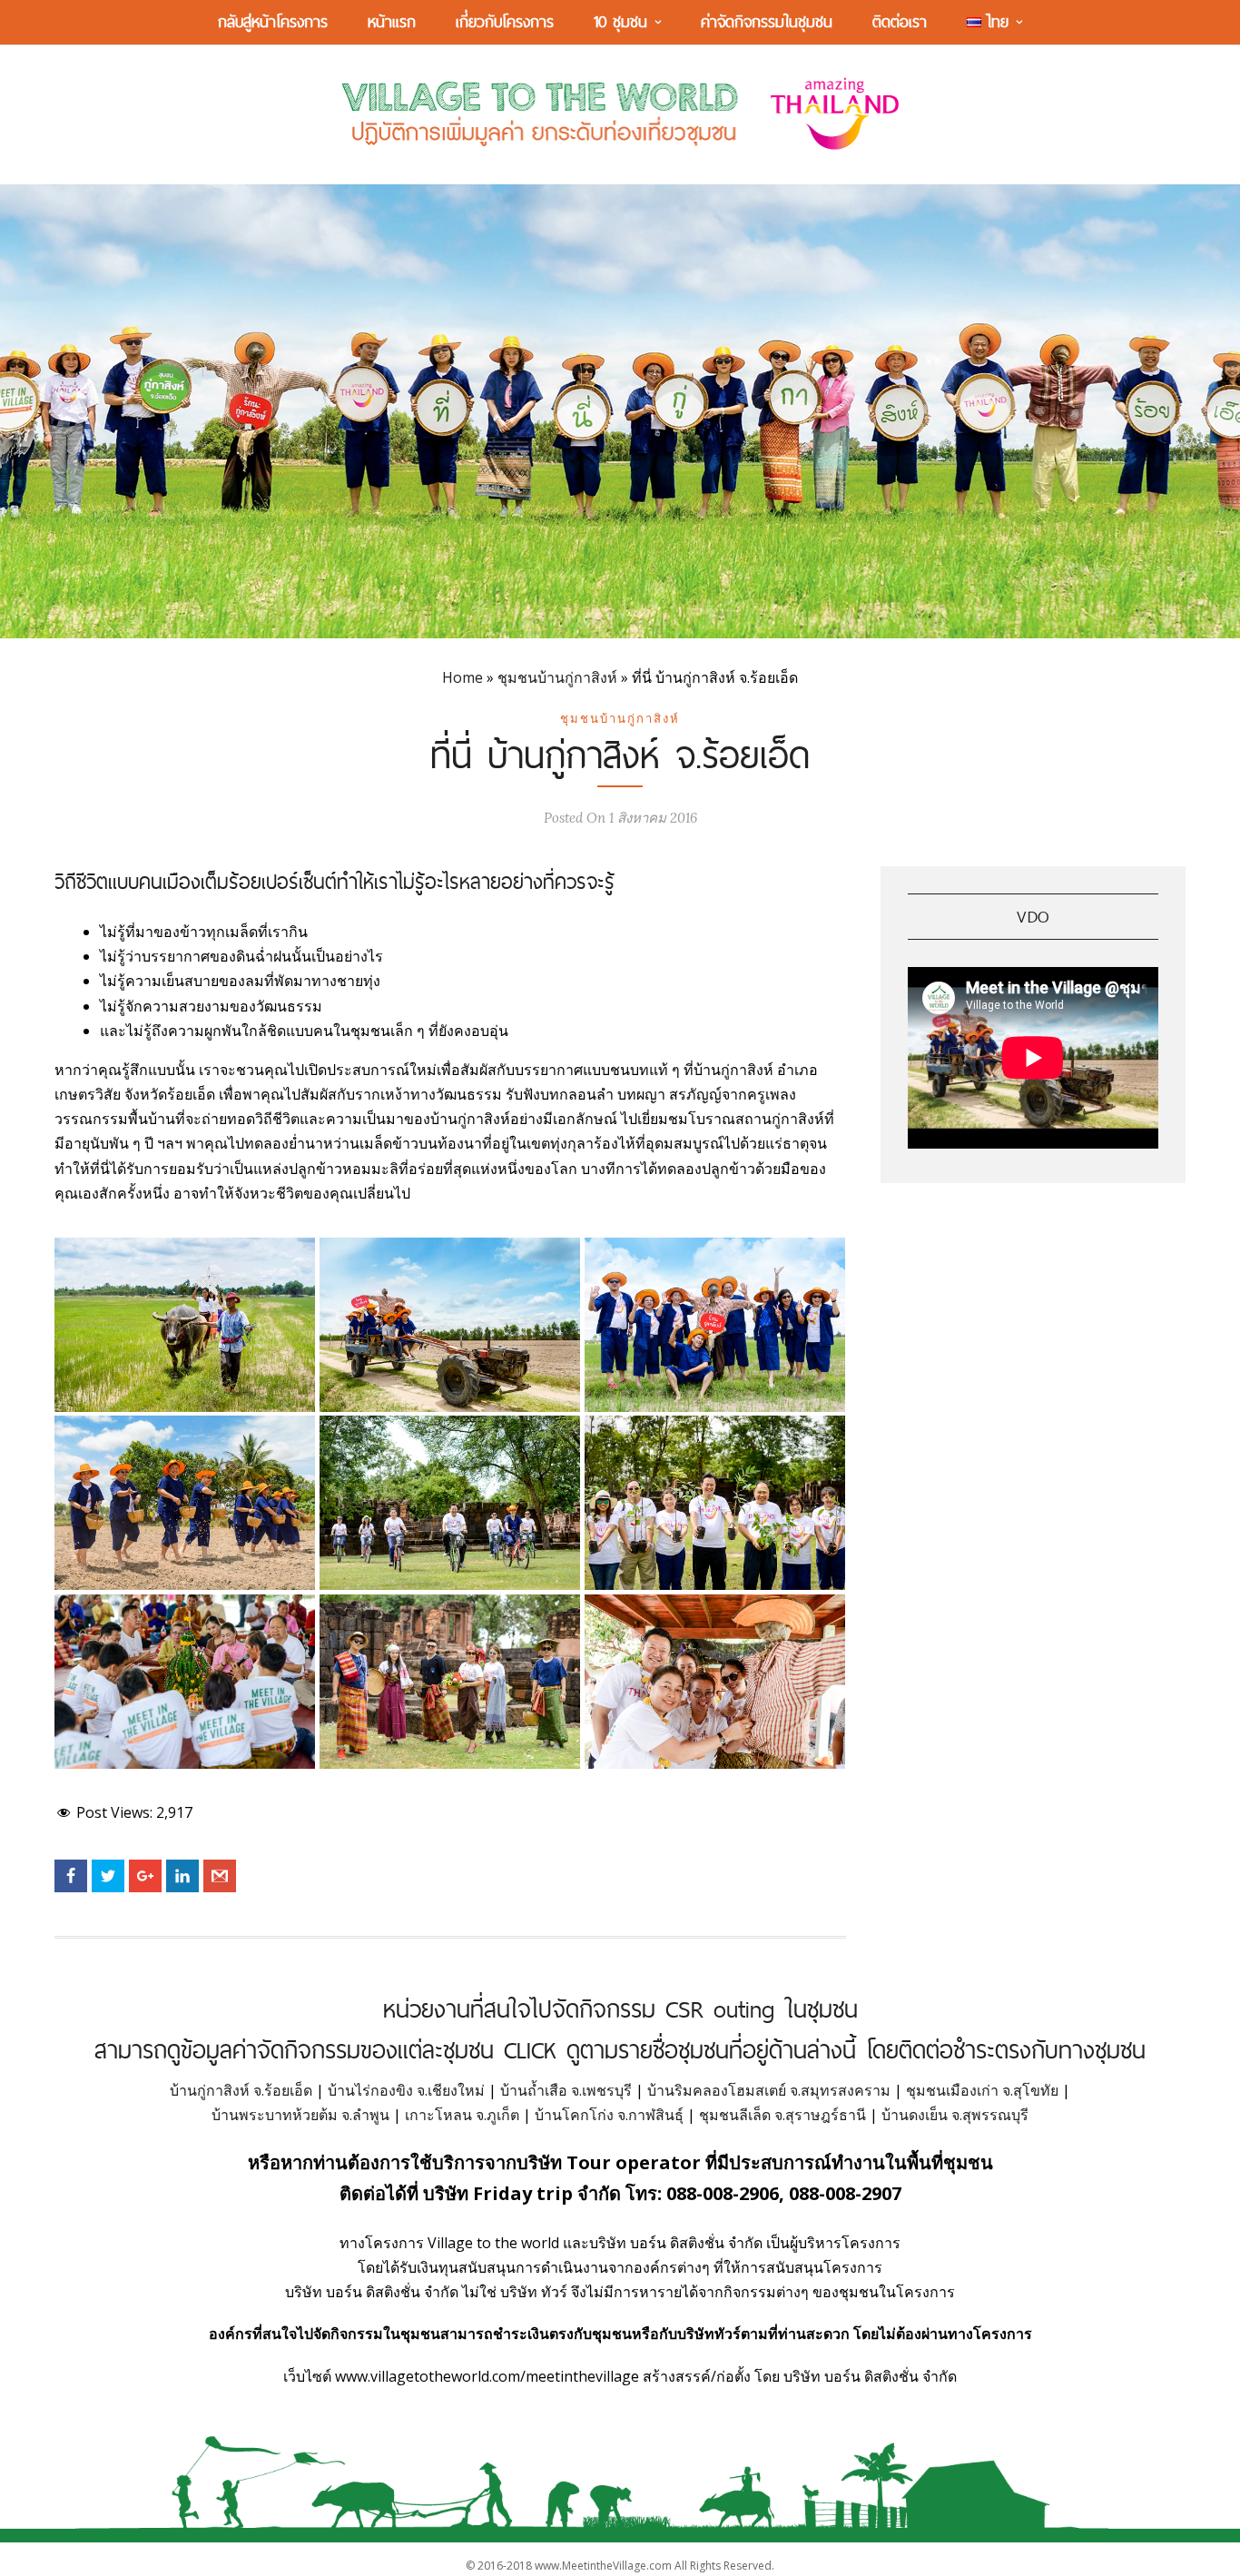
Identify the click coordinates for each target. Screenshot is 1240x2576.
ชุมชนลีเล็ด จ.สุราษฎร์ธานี (782, 2115)
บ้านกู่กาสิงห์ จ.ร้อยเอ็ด (241, 2090)
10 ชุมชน (620, 21)
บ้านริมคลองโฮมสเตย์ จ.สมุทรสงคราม (769, 2090)
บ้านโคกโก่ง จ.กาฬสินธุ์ (609, 2115)
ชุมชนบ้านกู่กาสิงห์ (557, 677)
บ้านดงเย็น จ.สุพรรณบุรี (955, 2115)
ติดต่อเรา (900, 21)
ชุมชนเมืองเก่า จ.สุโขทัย (982, 2090)
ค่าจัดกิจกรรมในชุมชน (767, 21)
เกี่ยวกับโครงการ (505, 21)
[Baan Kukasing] (185, 1325)
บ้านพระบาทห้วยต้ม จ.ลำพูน (300, 2115)
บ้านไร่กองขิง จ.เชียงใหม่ (406, 2090)
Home (463, 677)
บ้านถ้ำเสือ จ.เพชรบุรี (566, 2090)
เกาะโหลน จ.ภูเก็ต (462, 2115)
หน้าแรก (392, 21)
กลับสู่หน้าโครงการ (273, 21)
